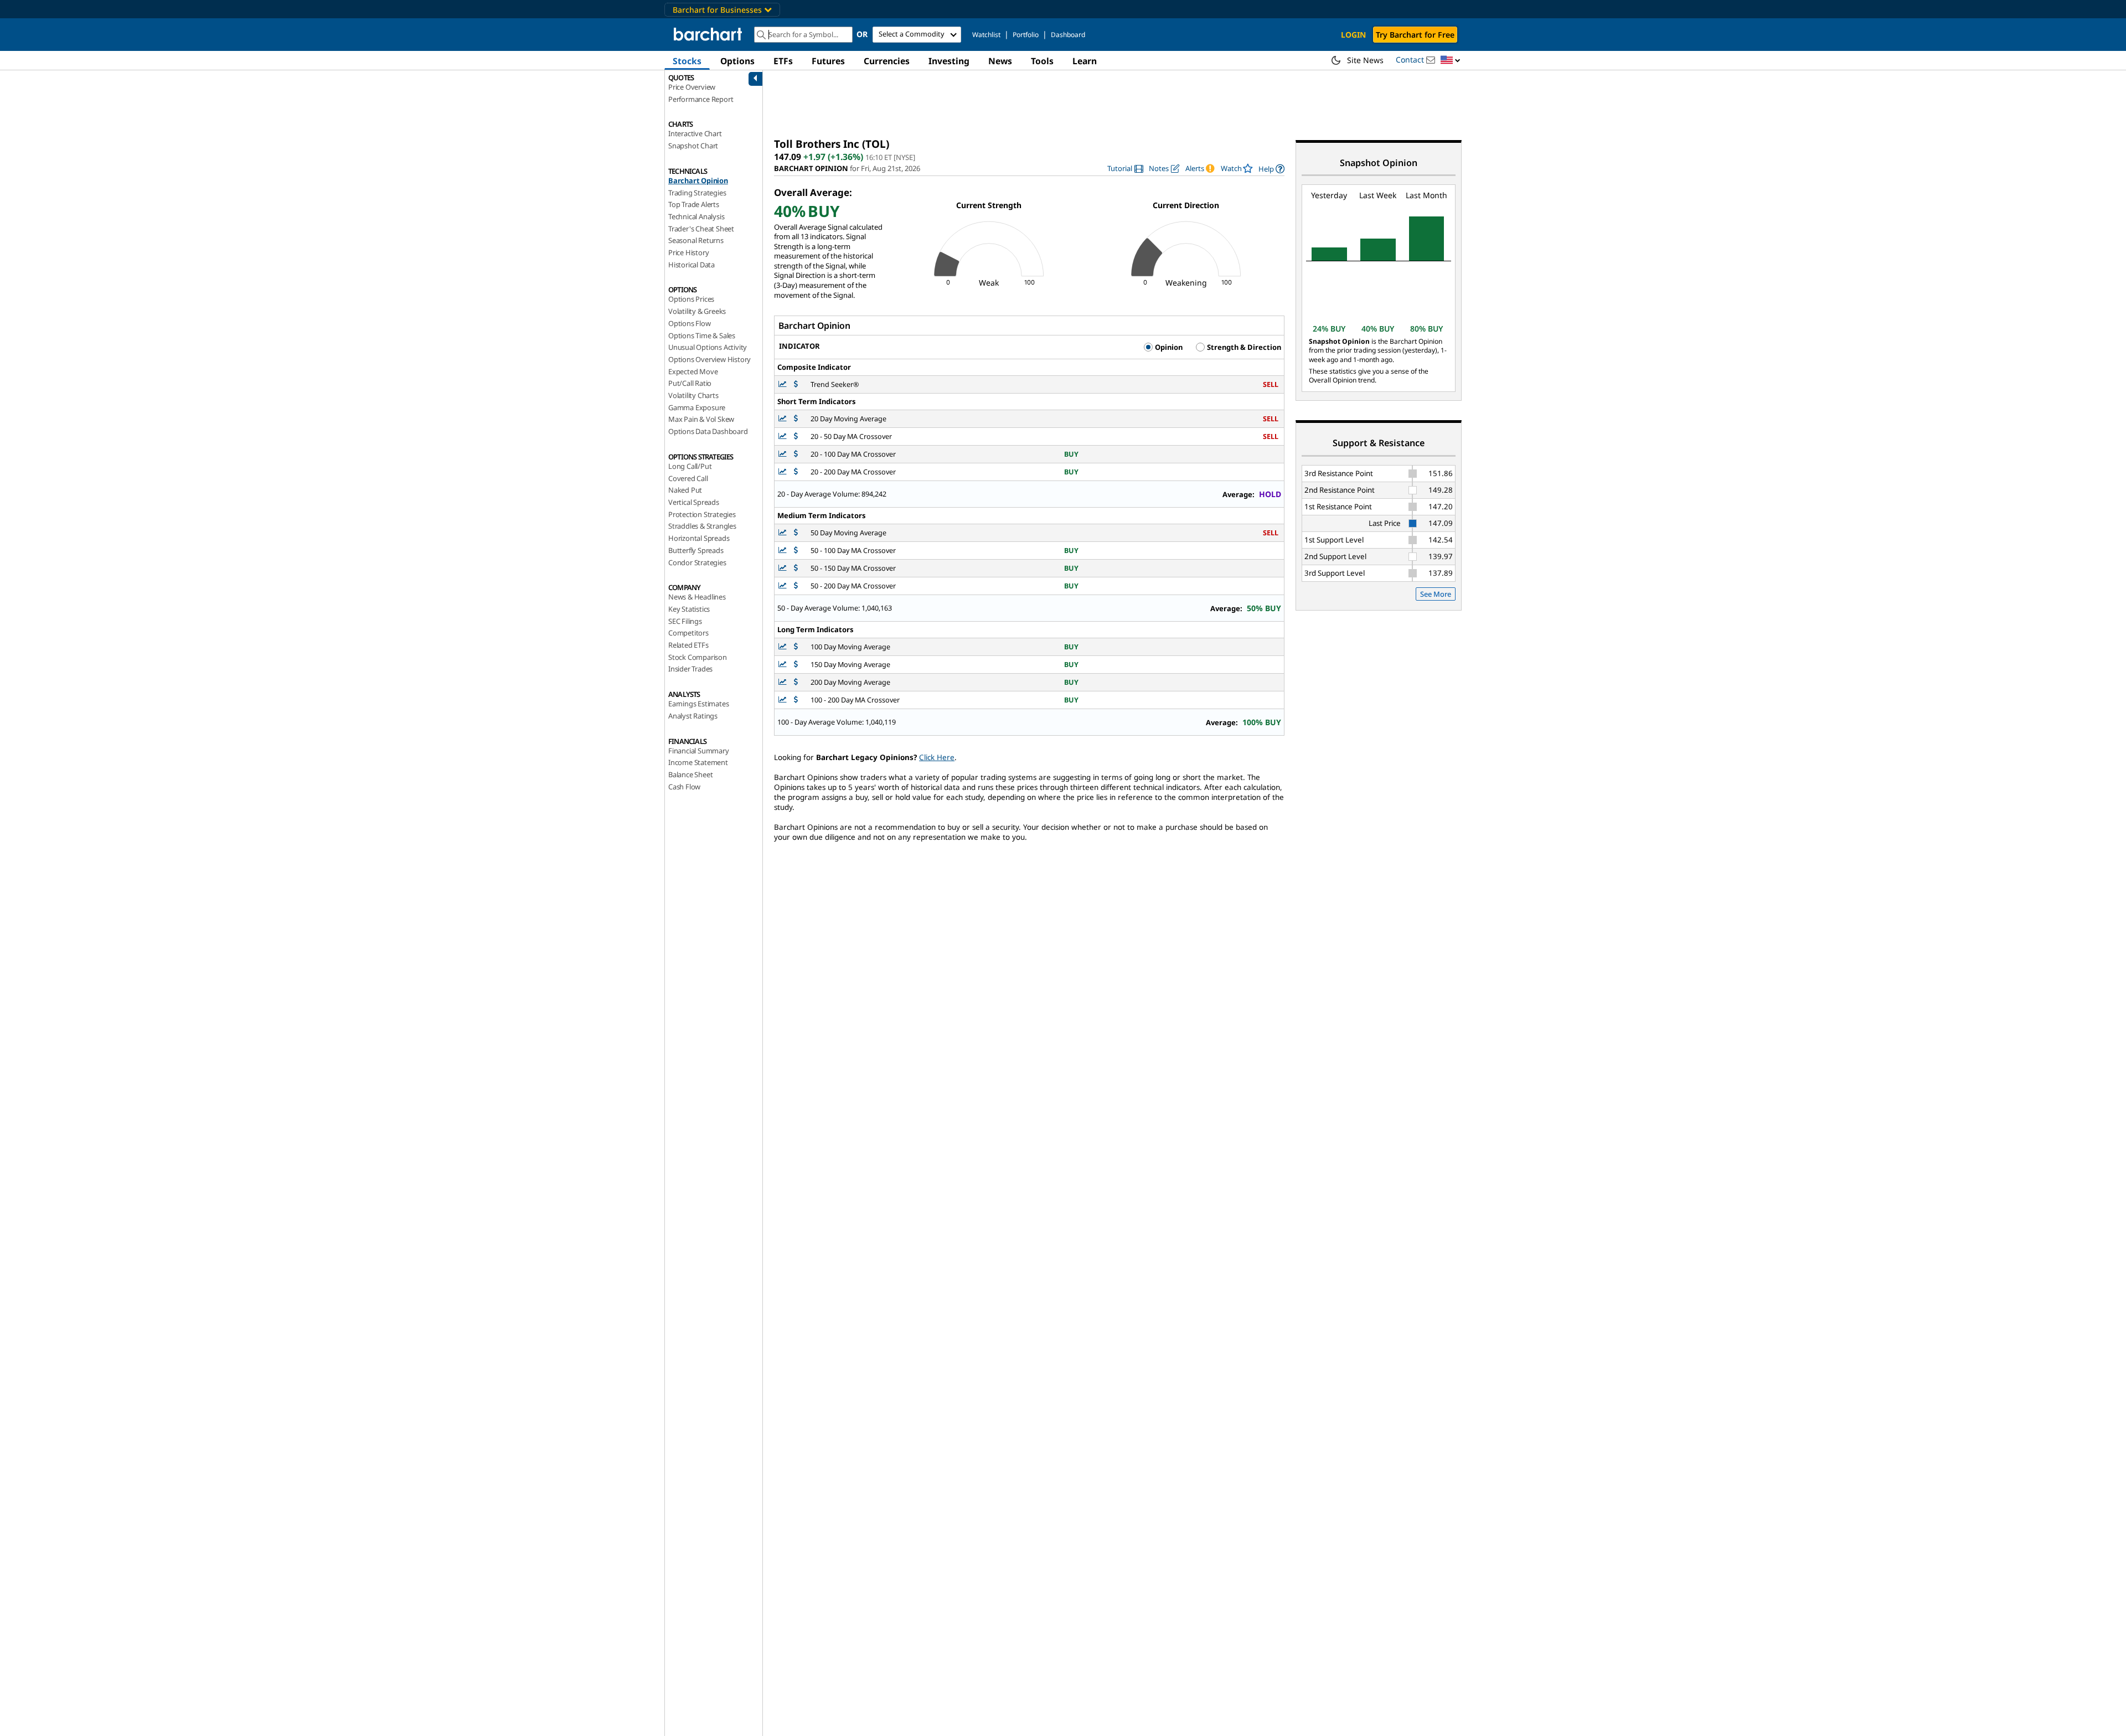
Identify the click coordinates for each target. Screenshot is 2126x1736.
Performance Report (701, 99)
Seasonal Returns (696, 240)
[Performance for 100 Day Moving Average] (796, 647)
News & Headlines (697, 597)
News (1000, 61)
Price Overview (692, 87)
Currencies (887, 61)
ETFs (783, 61)
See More (1436, 594)
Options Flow (690, 323)
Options (737, 61)
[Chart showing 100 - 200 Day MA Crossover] (783, 700)
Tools (1042, 61)
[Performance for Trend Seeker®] (796, 384)
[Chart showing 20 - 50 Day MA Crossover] (783, 436)
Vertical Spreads (694, 502)
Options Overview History (709, 359)
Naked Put (685, 490)
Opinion (1168, 347)
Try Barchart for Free (1415, 35)
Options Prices (691, 299)
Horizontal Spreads (699, 538)
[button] (1451, 61)
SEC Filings (685, 621)
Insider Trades (690, 669)
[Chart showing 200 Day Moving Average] (783, 682)
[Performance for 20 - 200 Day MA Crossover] (796, 472)
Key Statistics (689, 609)
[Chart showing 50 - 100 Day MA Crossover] (783, 551)
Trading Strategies (697, 193)
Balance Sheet (690, 774)
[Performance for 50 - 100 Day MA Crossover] (796, 551)
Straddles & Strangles (702, 526)
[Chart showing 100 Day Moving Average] (783, 647)
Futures (828, 61)
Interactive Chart (695, 133)
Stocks (687, 61)
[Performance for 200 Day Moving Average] (796, 682)
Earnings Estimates (698, 704)
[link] (1125, 169)
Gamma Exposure (697, 407)
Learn (1085, 61)
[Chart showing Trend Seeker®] (783, 384)
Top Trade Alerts (694, 204)
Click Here (937, 757)
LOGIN (1353, 35)
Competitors (688, 633)
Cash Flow (684, 787)
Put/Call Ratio (690, 383)
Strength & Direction (1243, 347)
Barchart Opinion (698, 180)
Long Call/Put (690, 466)
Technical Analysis (696, 216)
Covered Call (688, 478)
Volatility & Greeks (697, 311)
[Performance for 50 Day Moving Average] (796, 533)
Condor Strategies (697, 562)
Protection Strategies (702, 514)
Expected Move (693, 371)
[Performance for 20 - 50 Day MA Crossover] (796, 436)
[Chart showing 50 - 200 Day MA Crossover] (783, 586)
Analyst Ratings (693, 716)
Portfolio (1026, 35)
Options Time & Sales (702, 335)
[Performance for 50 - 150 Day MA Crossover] (796, 568)
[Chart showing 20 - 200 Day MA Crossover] (783, 472)
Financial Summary (699, 751)
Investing (949, 61)
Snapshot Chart (693, 146)
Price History (688, 252)
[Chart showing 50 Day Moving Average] (783, 533)
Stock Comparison (698, 657)
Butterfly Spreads (696, 550)
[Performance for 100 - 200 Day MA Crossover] (796, 700)
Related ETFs (688, 645)
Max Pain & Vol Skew (701, 419)
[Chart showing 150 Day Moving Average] (783, 665)
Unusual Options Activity (708, 347)
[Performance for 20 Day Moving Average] (796, 419)
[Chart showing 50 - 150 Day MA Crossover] (783, 568)
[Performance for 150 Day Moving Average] (796, 665)
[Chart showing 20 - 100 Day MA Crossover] (783, 454)
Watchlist (986, 35)
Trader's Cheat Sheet (701, 229)
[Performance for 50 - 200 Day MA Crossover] (796, 586)
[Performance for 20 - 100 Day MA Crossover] (796, 454)
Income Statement (698, 762)
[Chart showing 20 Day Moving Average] (783, 419)
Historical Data (692, 265)
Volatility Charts (693, 395)
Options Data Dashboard (708, 431)
